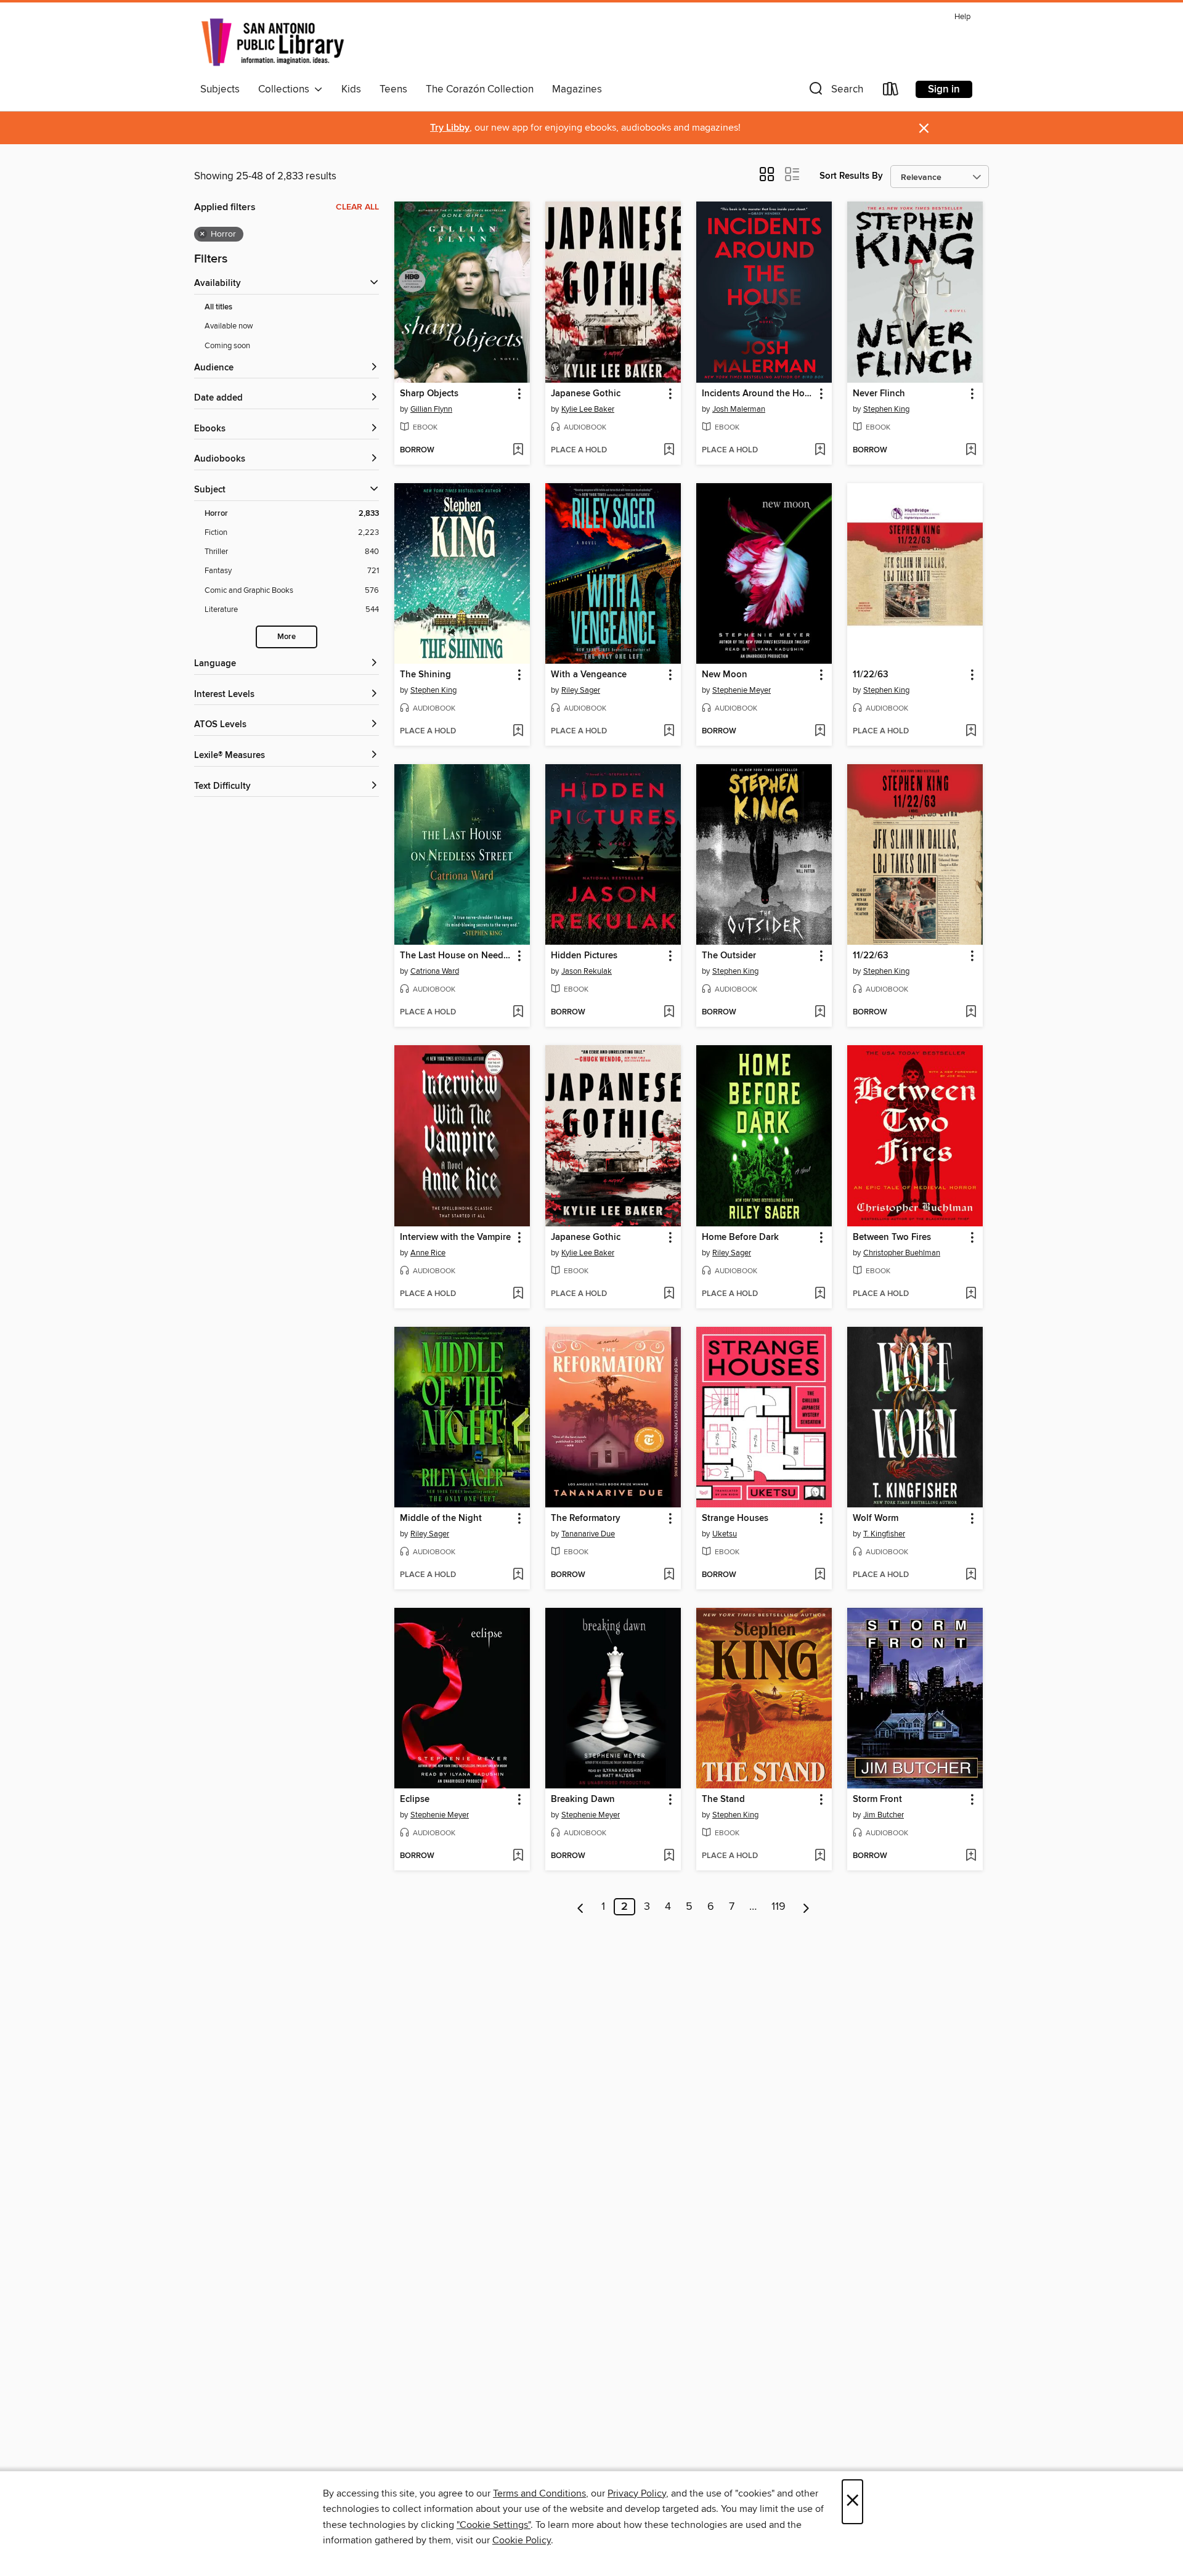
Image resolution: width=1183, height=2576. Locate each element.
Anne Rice (428, 1253)
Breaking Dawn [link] (583, 1800)
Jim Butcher (884, 1815)
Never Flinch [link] (879, 394)
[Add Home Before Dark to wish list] (820, 1294)
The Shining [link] (425, 675)
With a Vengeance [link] (589, 675)
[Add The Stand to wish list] (820, 1856)
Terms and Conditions (539, 2493)
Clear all (357, 207)
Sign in (944, 89)
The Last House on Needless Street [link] (456, 956)
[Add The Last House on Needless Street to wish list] (518, 1013)
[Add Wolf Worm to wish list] (971, 1575)
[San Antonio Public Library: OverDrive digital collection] (273, 43)
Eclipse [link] (415, 1800)
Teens (393, 89)
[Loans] (891, 92)
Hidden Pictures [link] (584, 956)
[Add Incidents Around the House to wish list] (820, 450)
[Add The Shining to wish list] (518, 732)
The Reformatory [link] (586, 1518)
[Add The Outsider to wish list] (820, 1013)
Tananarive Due (588, 1534)
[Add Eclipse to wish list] (518, 1856)
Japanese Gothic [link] (586, 394)
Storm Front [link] (877, 1800)
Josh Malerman (739, 409)
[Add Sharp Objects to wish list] (518, 450)
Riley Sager (581, 690)
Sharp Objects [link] (429, 394)
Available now (229, 326)
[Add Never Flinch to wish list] (971, 450)
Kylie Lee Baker (588, 409)
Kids (351, 89)
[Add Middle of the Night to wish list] (518, 1575)
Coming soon (227, 346)
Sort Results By (851, 176)
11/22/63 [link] (871, 675)
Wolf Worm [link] (876, 1518)
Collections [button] (286, 89)
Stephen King (886, 409)
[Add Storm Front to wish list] (971, 1856)
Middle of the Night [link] (441, 1518)
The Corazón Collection (480, 89)
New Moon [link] (725, 675)
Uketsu (725, 1534)
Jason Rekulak (587, 971)
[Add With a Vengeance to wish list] (669, 732)
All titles (218, 307)
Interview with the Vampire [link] (455, 1237)
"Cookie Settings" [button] (494, 2525)
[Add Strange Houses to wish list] (820, 1575)
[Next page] (806, 1907)
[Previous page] (581, 1907)
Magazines (577, 89)
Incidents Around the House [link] (758, 394)
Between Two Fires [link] (892, 1237)
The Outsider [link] (729, 956)
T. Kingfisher (884, 1534)
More (287, 637)
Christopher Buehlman (902, 1253)
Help (962, 17)
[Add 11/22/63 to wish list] (971, 732)
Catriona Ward (435, 971)
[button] (835, 92)
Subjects (220, 89)
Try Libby (450, 128)
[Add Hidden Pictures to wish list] (669, 1013)
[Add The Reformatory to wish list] (669, 1575)
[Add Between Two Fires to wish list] (971, 1294)
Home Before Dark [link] (740, 1237)
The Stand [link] (723, 1800)
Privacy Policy (637, 2493)
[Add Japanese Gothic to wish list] (669, 450)
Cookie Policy (522, 2540)
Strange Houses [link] (735, 1518)
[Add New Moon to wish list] (820, 732)
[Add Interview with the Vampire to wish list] (518, 1294)
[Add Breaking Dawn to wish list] (669, 1856)
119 (779, 1907)
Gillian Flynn (431, 409)
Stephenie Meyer (742, 690)
